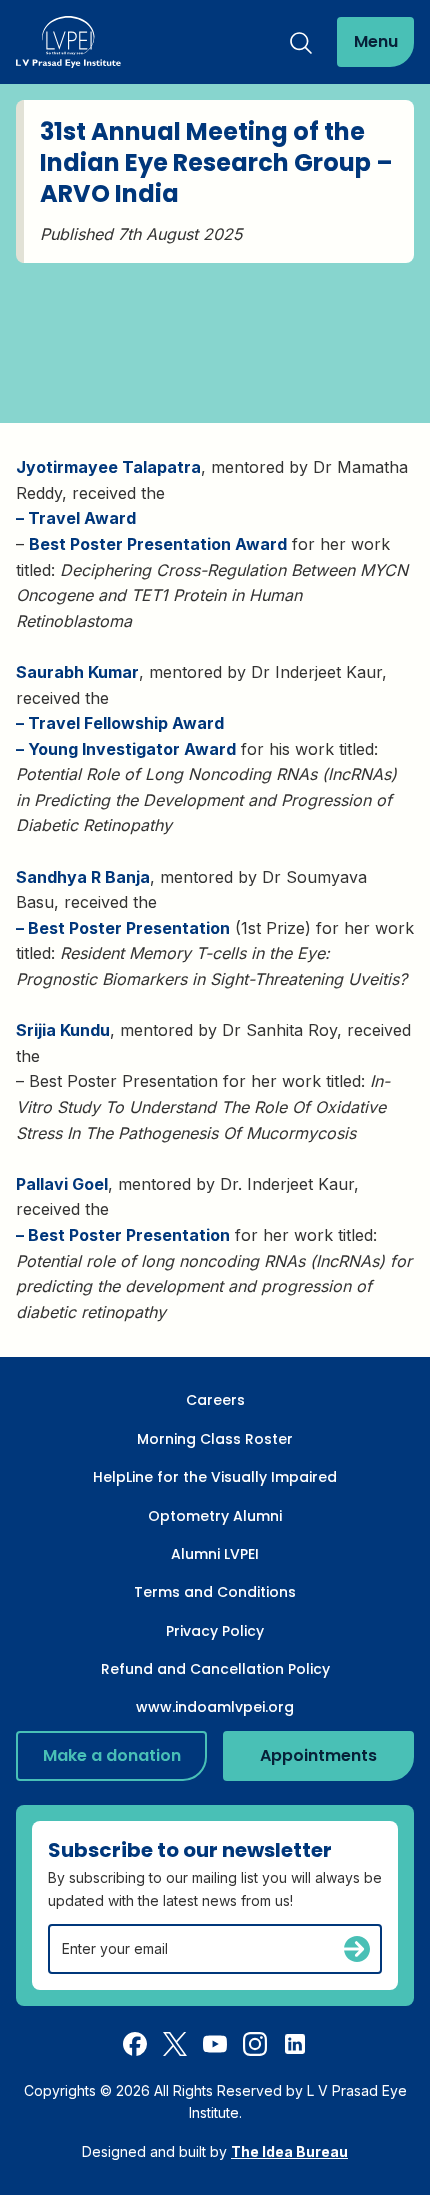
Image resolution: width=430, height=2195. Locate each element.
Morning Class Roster (215, 1439)
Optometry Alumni (215, 1516)
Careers (215, 1400)
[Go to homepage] (68, 42)
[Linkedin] (295, 2043)
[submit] (357, 1949)
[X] (175, 2043)
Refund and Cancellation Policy (215, 1669)
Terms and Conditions (215, 1592)
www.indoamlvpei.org (215, 1707)
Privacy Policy (215, 1631)
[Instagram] (255, 2043)
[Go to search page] (301, 42)
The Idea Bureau (289, 2151)
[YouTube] (215, 2043)
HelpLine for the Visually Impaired (215, 1477)
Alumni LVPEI (215, 1554)
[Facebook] (135, 2043)
